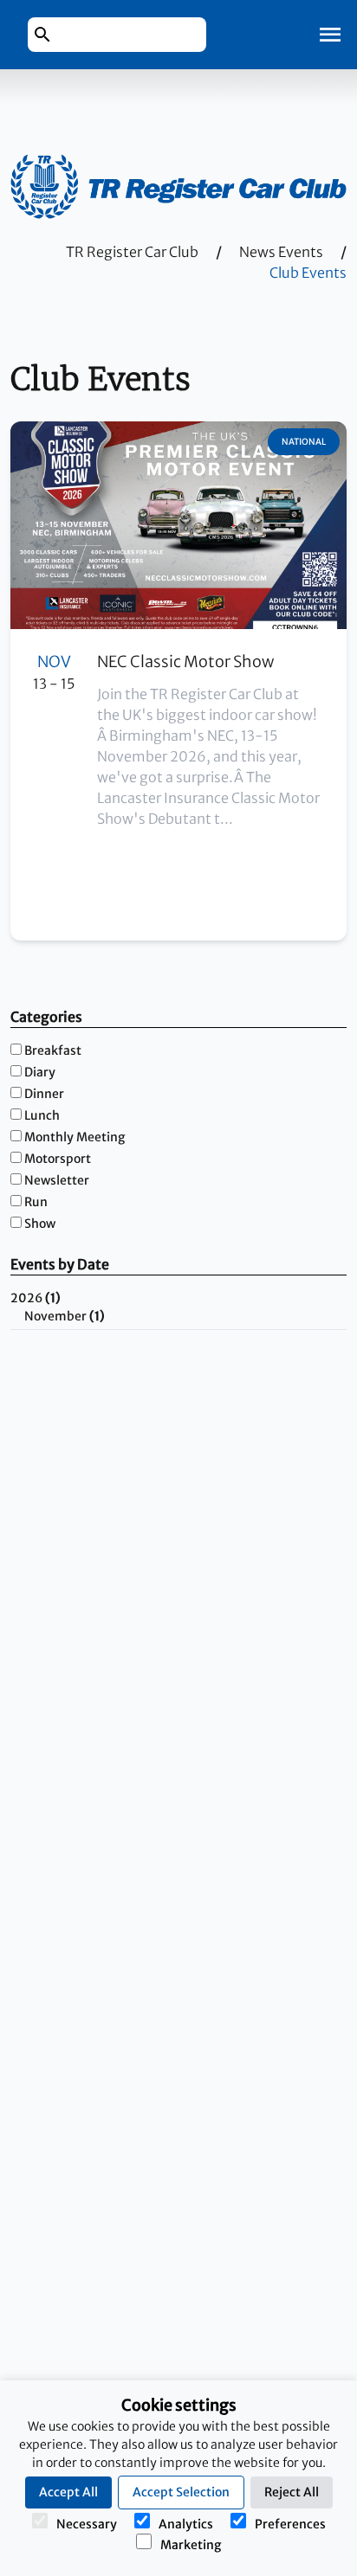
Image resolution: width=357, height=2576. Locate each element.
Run (36, 1202)
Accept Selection (181, 2492)
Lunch (42, 1115)
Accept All (68, 2492)
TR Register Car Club (132, 252)
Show (40, 1224)
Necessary (87, 2524)
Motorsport (58, 1159)
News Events (281, 252)
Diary (40, 1072)
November (65, 1316)
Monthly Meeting (75, 1137)
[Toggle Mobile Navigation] (330, 35)
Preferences (290, 2524)
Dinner (44, 1094)
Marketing (191, 2545)
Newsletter (57, 1180)
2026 (36, 1298)
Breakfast (53, 1050)
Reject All (292, 2492)
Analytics (186, 2524)
